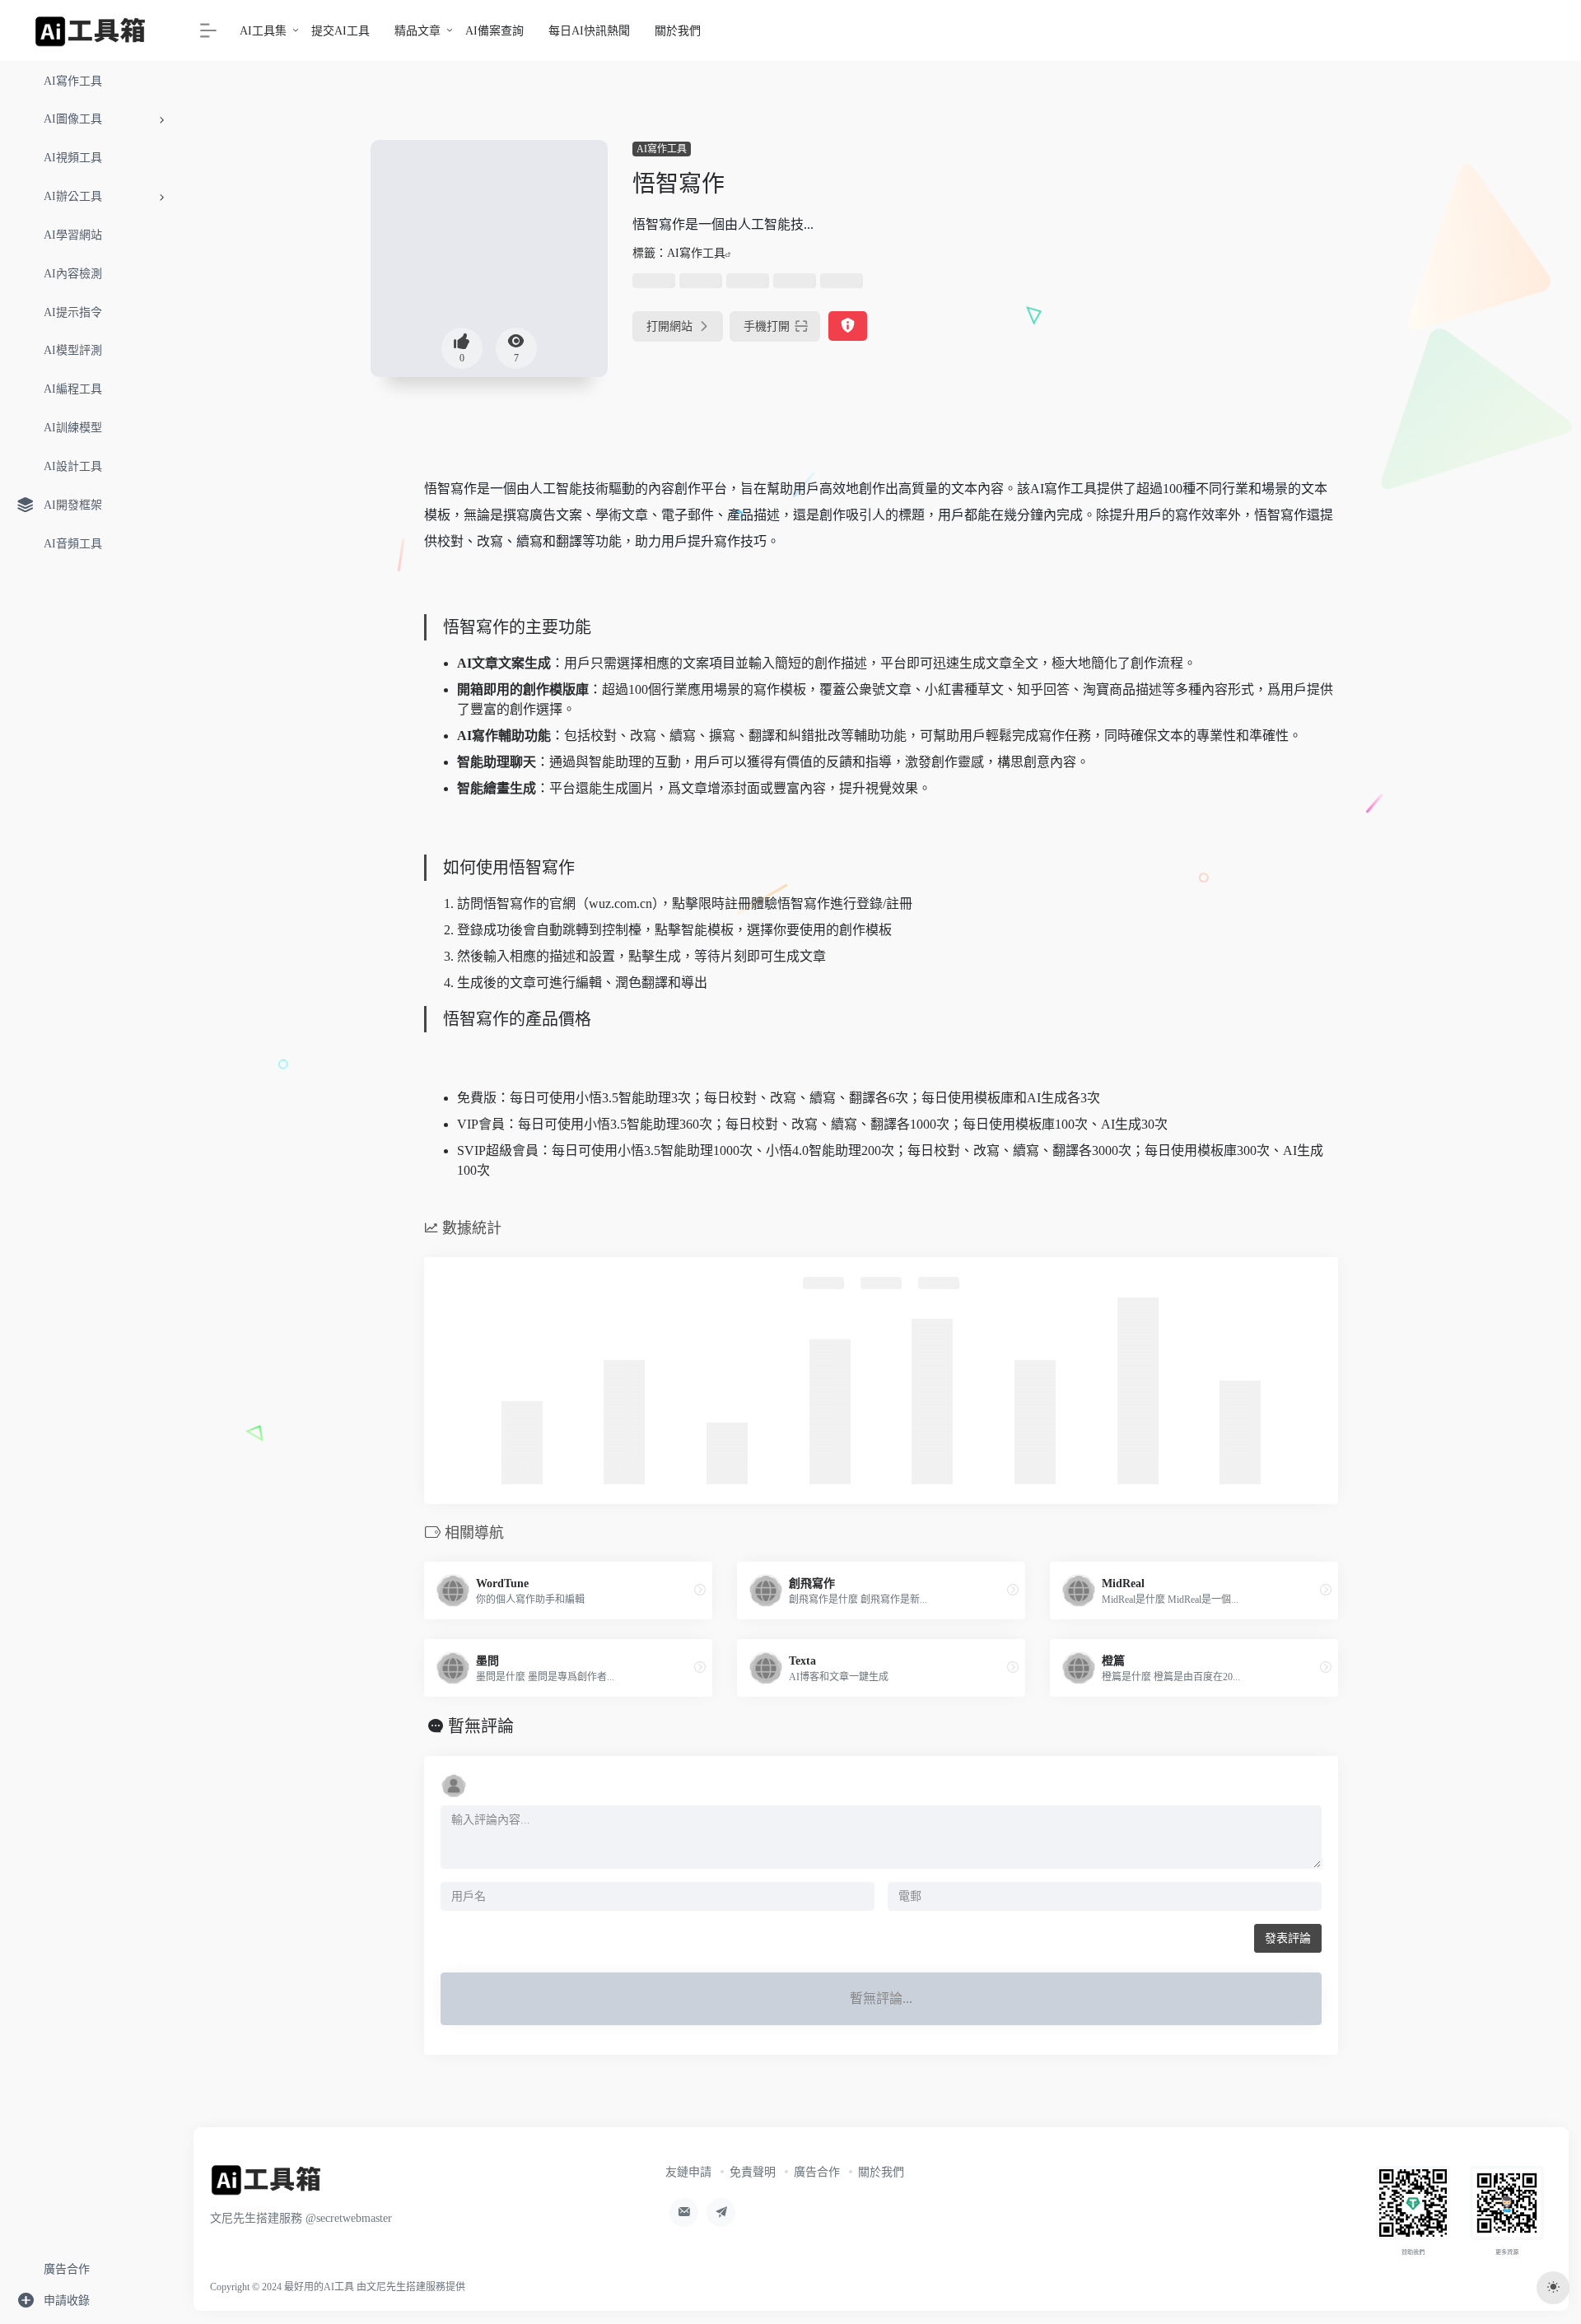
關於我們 (678, 31)
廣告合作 (817, 2172)
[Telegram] (721, 2212)
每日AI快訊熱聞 (589, 31)
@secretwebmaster (349, 2218)
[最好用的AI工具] (266, 2185)
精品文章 (417, 31)
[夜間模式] (1553, 2288)
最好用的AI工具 (319, 2287)
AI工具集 (263, 31)
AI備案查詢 (494, 31)
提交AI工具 (340, 31)
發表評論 (1288, 1938)
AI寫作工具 (662, 149)
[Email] (684, 2212)
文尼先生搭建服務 (406, 2287)
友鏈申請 (688, 2172)
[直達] (700, 1590)
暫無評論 (481, 1726)
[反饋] (848, 326)
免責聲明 (753, 2172)
